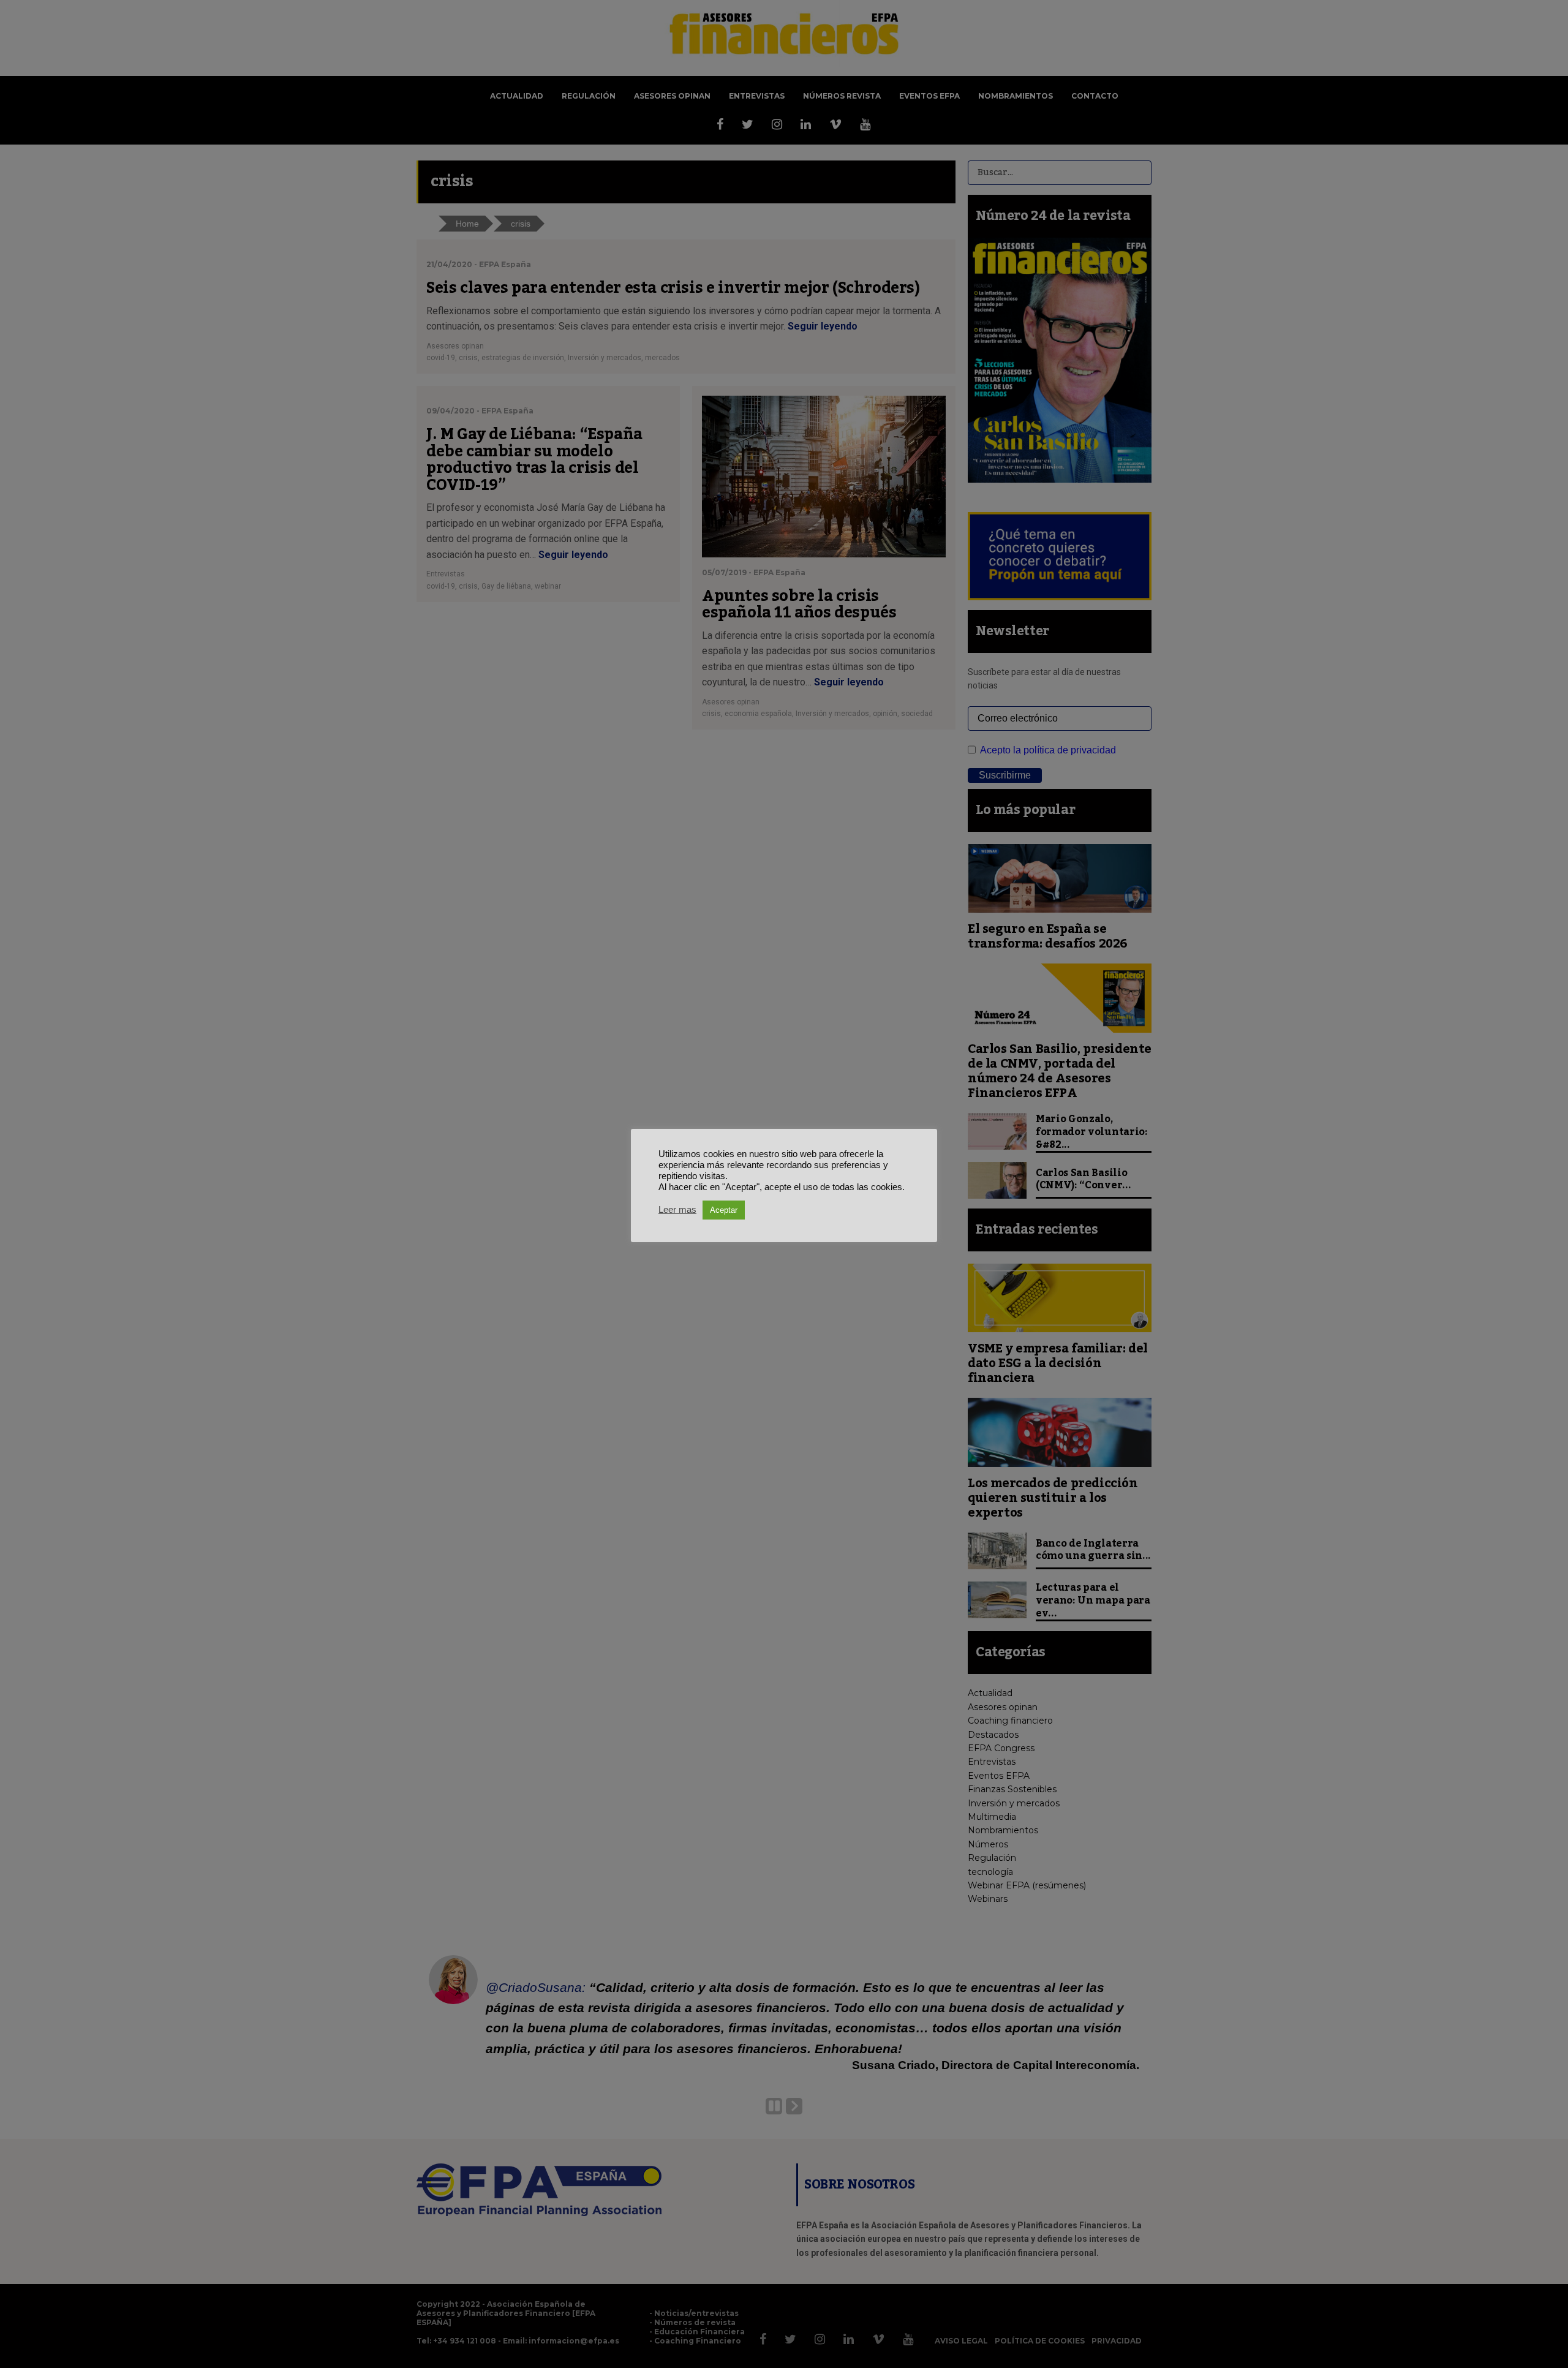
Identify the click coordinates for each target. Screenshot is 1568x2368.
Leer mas (677, 1210)
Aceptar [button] (724, 1210)
